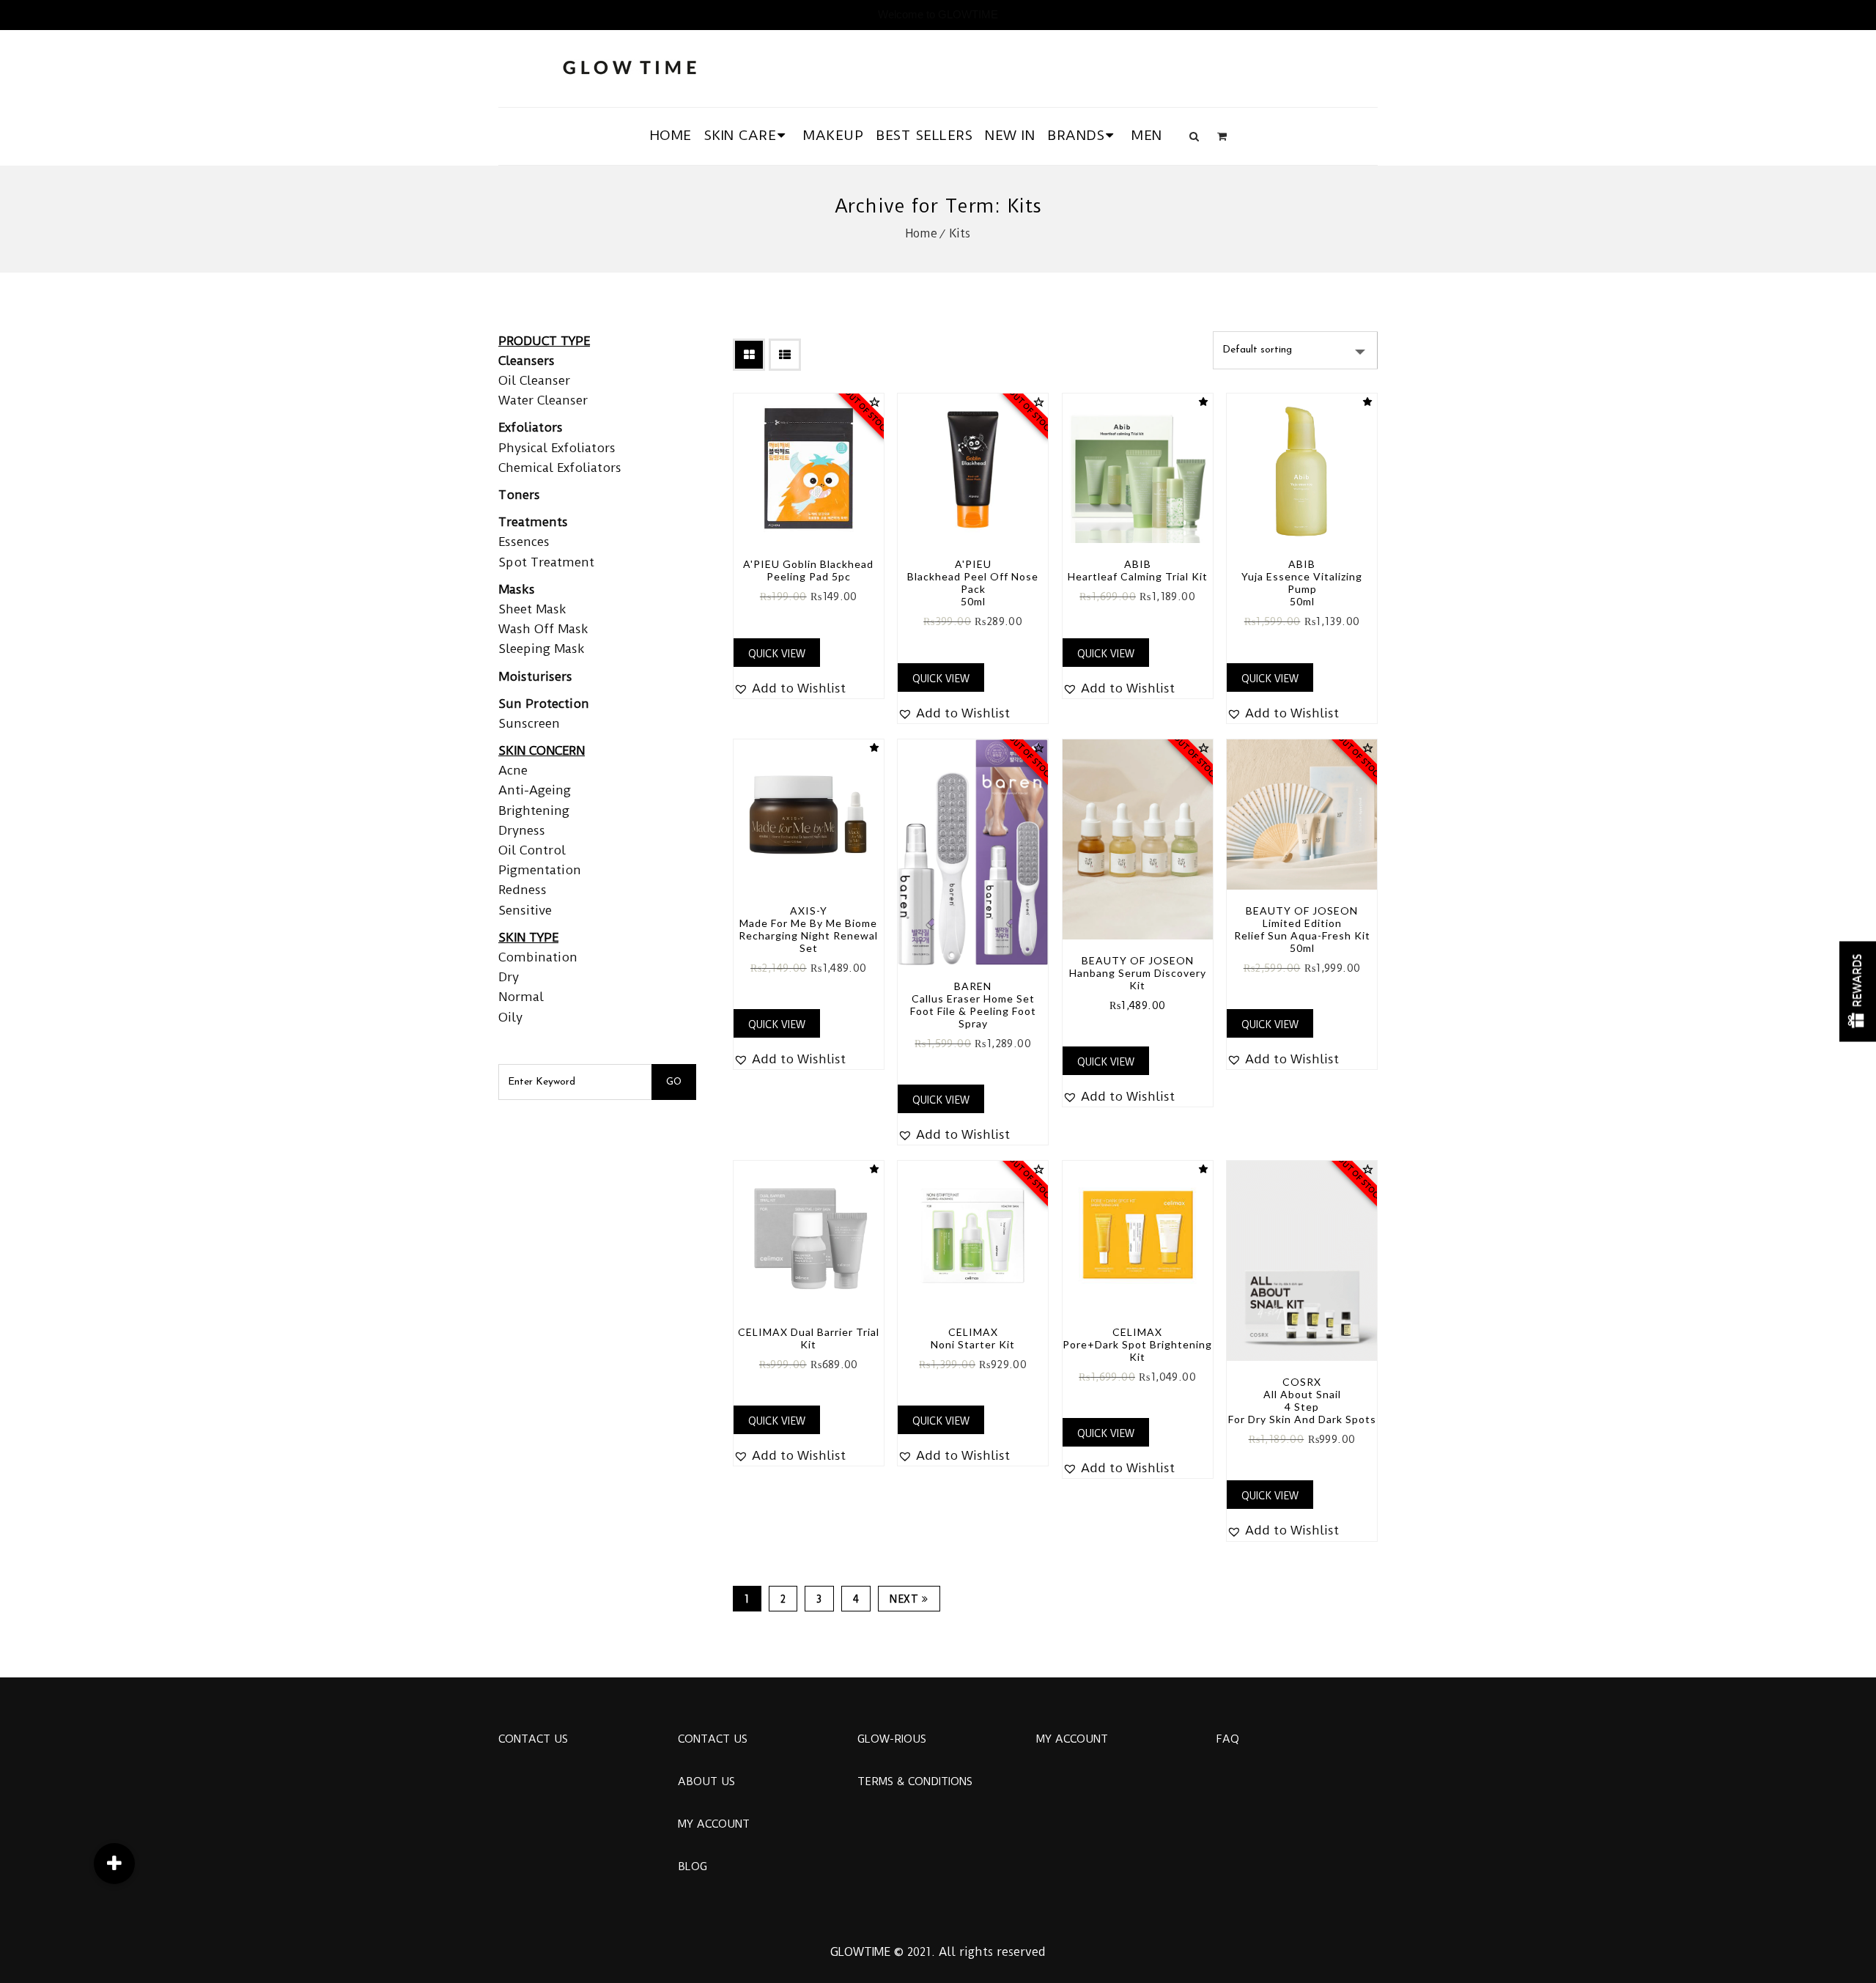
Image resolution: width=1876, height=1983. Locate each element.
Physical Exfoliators (557, 448)
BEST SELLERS (924, 135)
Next (904, 1599)
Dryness (522, 830)
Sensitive (525, 910)
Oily (510, 1017)
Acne (513, 770)
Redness (522, 890)
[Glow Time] (629, 66)
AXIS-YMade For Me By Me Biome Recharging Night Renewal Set (808, 929)
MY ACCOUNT (714, 1824)
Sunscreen (529, 723)
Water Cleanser (543, 400)
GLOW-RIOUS (892, 1739)
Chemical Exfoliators (560, 468)
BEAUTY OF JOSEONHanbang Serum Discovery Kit (1138, 973)
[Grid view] (749, 355)
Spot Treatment (546, 562)
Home (922, 233)
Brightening (534, 810)
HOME (671, 135)
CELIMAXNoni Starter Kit (973, 1338)
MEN (1147, 135)
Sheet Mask (532, 609)
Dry (509, 977)
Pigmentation (540, 870)
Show (1858, 992)
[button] (790, 688)
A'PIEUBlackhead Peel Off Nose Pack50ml (973, 583)
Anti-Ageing (535, 790)
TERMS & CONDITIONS (915, 1781)
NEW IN (1010, 135)
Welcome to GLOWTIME (938, 14)
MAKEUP (833, 135)
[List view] (785, 355)
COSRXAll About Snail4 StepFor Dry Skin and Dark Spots (1302, 1400)
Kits (960, 233)
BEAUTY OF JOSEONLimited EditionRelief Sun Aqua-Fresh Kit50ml (1302, 929)
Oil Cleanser (534, 380)
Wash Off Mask (543, 629)
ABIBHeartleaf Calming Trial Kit (1138, 570)
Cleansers (527, 361)
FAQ (1227, 1739)
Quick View (777, 654)
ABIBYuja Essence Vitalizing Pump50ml (1302, 583)
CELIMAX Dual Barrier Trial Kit (809, 1338)
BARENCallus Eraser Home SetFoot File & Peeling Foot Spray (973, 1005)
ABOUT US (706, 1781)
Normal (521, 997)
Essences (524, 542)
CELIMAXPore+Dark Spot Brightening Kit (1137, 1344)
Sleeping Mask (542, 649)
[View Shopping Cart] (1222, 136)
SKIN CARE (741, 135)
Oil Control (532, 850)
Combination (538, 957)
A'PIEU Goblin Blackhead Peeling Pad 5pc (808, 570)
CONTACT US (533, 1739)
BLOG (693, 1866)
